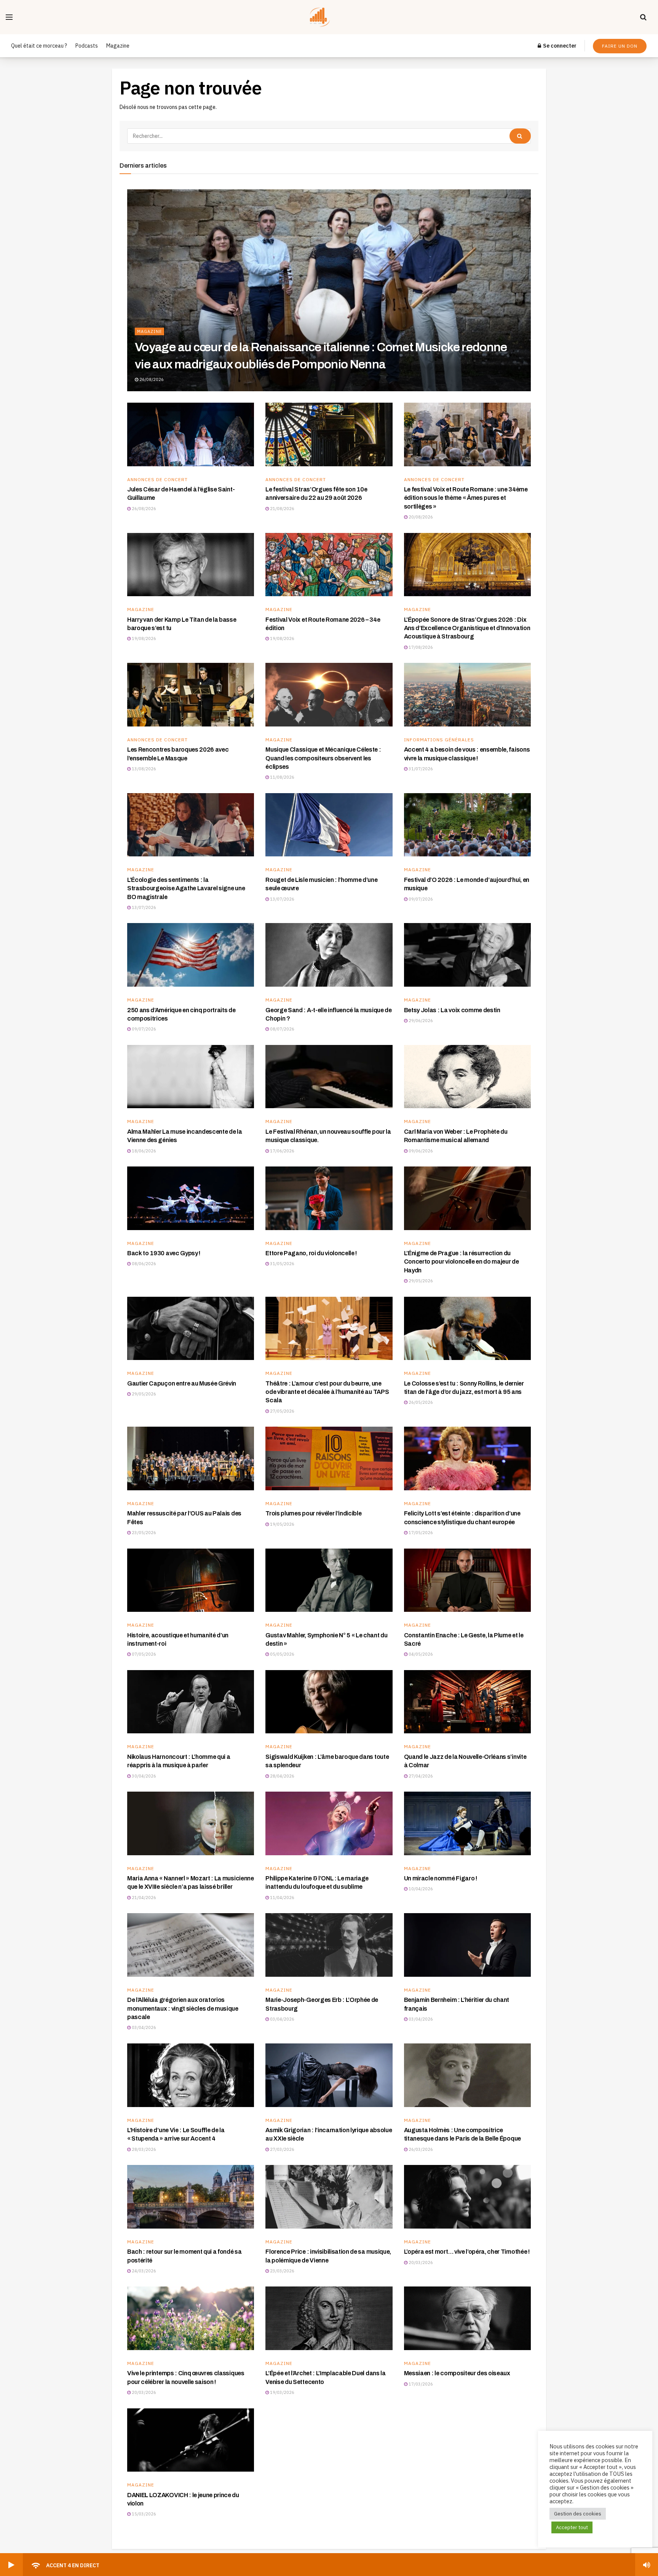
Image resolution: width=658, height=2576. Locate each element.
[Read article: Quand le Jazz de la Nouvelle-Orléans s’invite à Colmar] (467, 1702)
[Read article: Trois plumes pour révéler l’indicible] (329, 1458)
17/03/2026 (420, 2384)
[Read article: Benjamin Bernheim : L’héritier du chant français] (467, 1945)
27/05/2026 (282, 1411)
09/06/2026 (420, 1151)
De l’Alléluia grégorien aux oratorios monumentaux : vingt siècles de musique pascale (183, 2008)
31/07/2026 (420, 769)
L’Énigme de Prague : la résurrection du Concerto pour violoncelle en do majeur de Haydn (462, 1262)
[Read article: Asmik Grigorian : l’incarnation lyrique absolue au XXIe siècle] (329, 2075)
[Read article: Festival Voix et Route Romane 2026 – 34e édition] (329, 565)
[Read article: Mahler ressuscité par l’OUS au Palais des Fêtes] (191, 1458)
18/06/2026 (143, 1151)
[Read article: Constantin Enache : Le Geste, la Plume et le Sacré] (467, 1580)
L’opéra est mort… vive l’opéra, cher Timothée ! (467, 2252)
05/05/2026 (282, 1654)
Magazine (118, 46)
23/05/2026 (143, 1533)
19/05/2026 (282, 1524)
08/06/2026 (143, 1264)
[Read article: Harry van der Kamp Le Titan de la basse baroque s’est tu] (191, 565)
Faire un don (620, 46)
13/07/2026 (143, 907)
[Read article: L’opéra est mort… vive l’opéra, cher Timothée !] (467, 2197)
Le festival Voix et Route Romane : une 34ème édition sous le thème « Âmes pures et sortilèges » (466, 498)
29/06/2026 (420, 1021)
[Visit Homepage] (327, 17)
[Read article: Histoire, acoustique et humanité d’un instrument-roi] (191, 1580)
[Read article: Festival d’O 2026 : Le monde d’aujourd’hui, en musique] (467, 825)
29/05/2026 (420, 1281)
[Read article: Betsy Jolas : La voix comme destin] (467, 955)
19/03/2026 (282, 2392)
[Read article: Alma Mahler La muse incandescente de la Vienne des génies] (191, 1077)
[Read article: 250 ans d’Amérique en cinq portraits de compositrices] (191, 955)
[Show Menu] (9, 17)
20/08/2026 (420, 517)
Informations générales (439, 740)
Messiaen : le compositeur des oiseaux (457, 2373)
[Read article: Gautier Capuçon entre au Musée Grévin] (191, 1329)
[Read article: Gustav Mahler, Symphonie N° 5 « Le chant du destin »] (329, 1580)
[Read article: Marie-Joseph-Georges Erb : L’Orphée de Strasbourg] (329, 1945)
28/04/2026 (282, 1776)
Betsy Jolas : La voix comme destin (452, 1010)
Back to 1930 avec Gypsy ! (164, 1253)
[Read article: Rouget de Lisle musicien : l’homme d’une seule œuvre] (329, 825)
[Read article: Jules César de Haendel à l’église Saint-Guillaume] (191, 434)
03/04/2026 (143, 2027)
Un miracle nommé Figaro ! (441, 1878)
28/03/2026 (143, 2149)
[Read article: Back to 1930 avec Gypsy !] (191, 1198)
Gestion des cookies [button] (578, 2514)
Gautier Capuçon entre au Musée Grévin (182, 1383)
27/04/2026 (420, 1776)
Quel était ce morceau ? (39, 46)
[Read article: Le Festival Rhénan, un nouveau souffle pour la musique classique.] (329, 1077)
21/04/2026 (143, 1898)
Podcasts (87, 46)
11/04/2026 (282, 1898)
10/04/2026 (420, 1889)
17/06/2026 (282, 1151)
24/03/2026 (143, 2271)
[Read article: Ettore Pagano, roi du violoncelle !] (329, 1198)
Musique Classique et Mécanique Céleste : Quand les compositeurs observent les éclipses (323, 758)
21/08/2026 (282, 509)
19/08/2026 (143, 638)
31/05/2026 (282, 1264)
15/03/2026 (143, 2514)
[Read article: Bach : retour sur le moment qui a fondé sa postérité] (191, 2197)
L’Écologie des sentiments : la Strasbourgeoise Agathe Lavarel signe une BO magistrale (186, 888)
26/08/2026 (151, 379)
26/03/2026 (420, 2149)
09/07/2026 (420, 899)
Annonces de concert (157, 480)
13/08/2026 (143, 769)
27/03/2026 (282, 2149)
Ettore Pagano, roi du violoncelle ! (311, 1253)
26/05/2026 (420, 1402)
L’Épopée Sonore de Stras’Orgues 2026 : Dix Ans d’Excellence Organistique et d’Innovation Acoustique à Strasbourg (467, 628)
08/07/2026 (282, 1029)
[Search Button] (643, 17)
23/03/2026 (282, 2271)
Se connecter (559, 46)
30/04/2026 (143, 1776)
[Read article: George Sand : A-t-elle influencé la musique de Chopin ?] (329, 955)
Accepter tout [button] (572, 2527)
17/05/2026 (420, 1533)
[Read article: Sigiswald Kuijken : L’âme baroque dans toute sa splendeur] (329, 1702)
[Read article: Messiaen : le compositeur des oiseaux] (467, 2318)
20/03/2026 (420, 2262)
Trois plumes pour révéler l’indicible (313, 1513)
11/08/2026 (282, 777)
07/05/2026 (143, 1654)
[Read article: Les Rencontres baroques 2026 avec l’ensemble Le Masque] (191, 695)
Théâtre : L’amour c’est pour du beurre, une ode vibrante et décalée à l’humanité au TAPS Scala (327, 1392)
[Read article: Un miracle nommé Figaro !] (467, 1823)
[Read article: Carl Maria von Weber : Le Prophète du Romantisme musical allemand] (467, 1077)
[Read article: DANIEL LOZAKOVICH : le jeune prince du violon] (191, 2440)
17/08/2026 (420, 647)
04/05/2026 (420, 1654)
